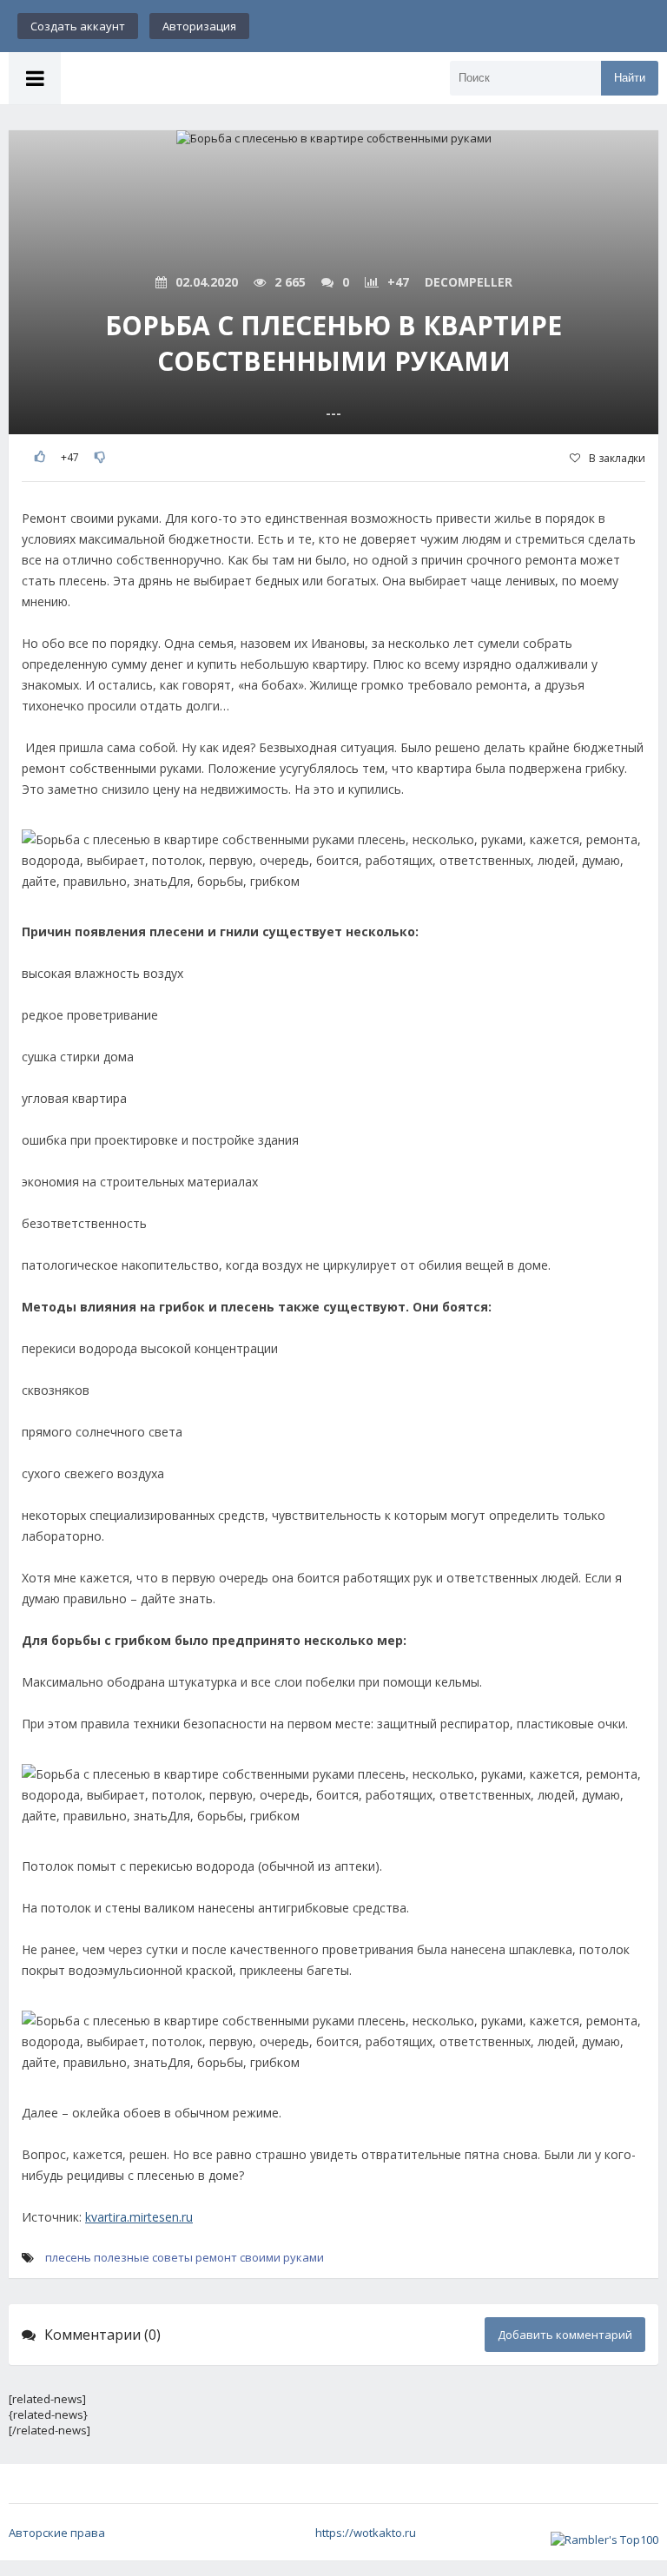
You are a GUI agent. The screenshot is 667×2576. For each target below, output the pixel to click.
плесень (68, 2257)
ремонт (216, 2257)
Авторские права (57, 2533)
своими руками (282, 2257)
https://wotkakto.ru (366, 2533)
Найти (630, 78)
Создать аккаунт (78, 26)
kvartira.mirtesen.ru (139, 2217)
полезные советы (143, 2257)
